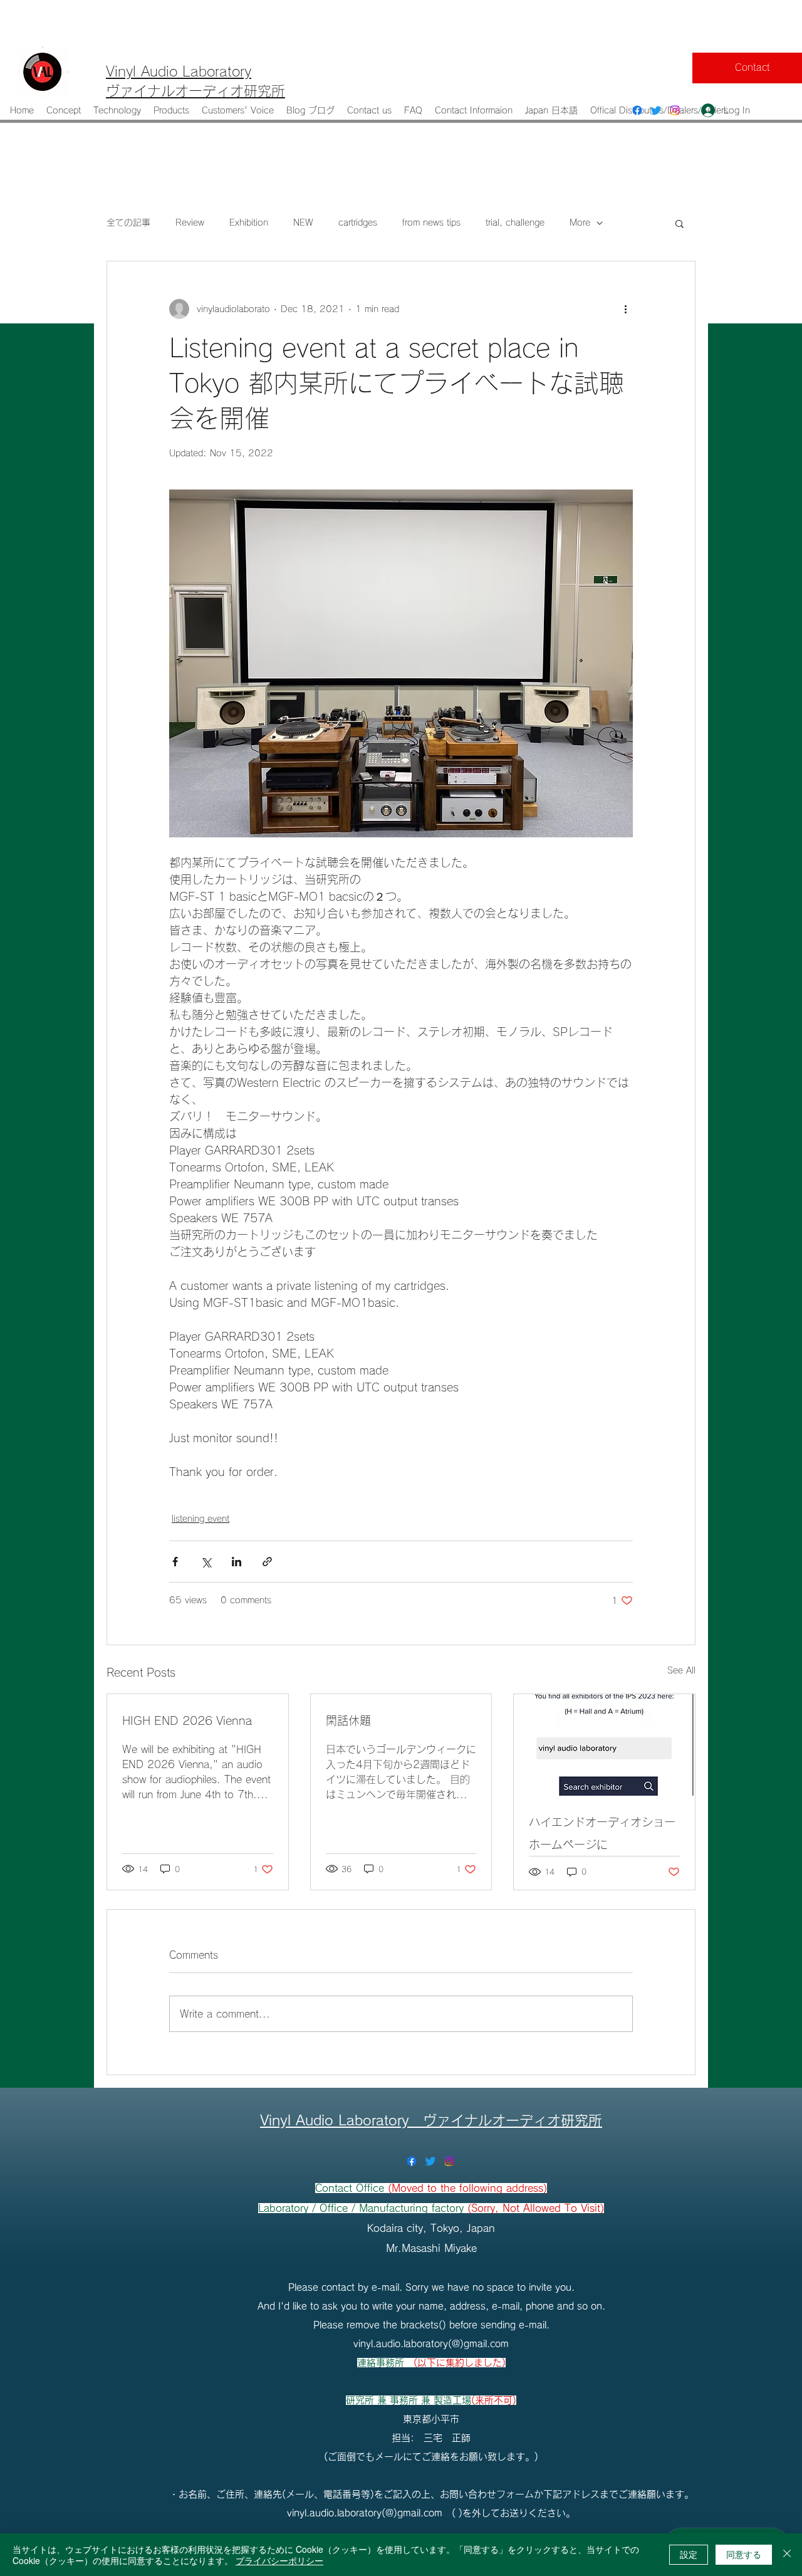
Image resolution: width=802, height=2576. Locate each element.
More (580, 223)
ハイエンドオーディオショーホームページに (602, 1833)
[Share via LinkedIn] (237, 1562)
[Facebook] (637, 110)
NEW (303, 223)
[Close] (787, 2555)
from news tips (431, 223)
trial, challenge (515, 223)
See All (681, 1670)
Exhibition (249, 223)
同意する (744, 2554)
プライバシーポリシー (279, 2560)
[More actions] (625, 309)
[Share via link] (267, 1562)
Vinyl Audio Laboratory (341, 2120)
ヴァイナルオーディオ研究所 (513, 2120)
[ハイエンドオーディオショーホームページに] (604, 1745)
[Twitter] (656, 110)
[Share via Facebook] (175, 1562)
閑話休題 (348, 1720)
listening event (200, 1519)
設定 (689, 2554)
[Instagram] (675, 110)
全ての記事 (128, 223)
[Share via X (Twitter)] (206, 1562)
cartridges (358, 223)
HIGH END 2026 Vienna (187, 1720)
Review (190, 223)
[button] (680, 223)
